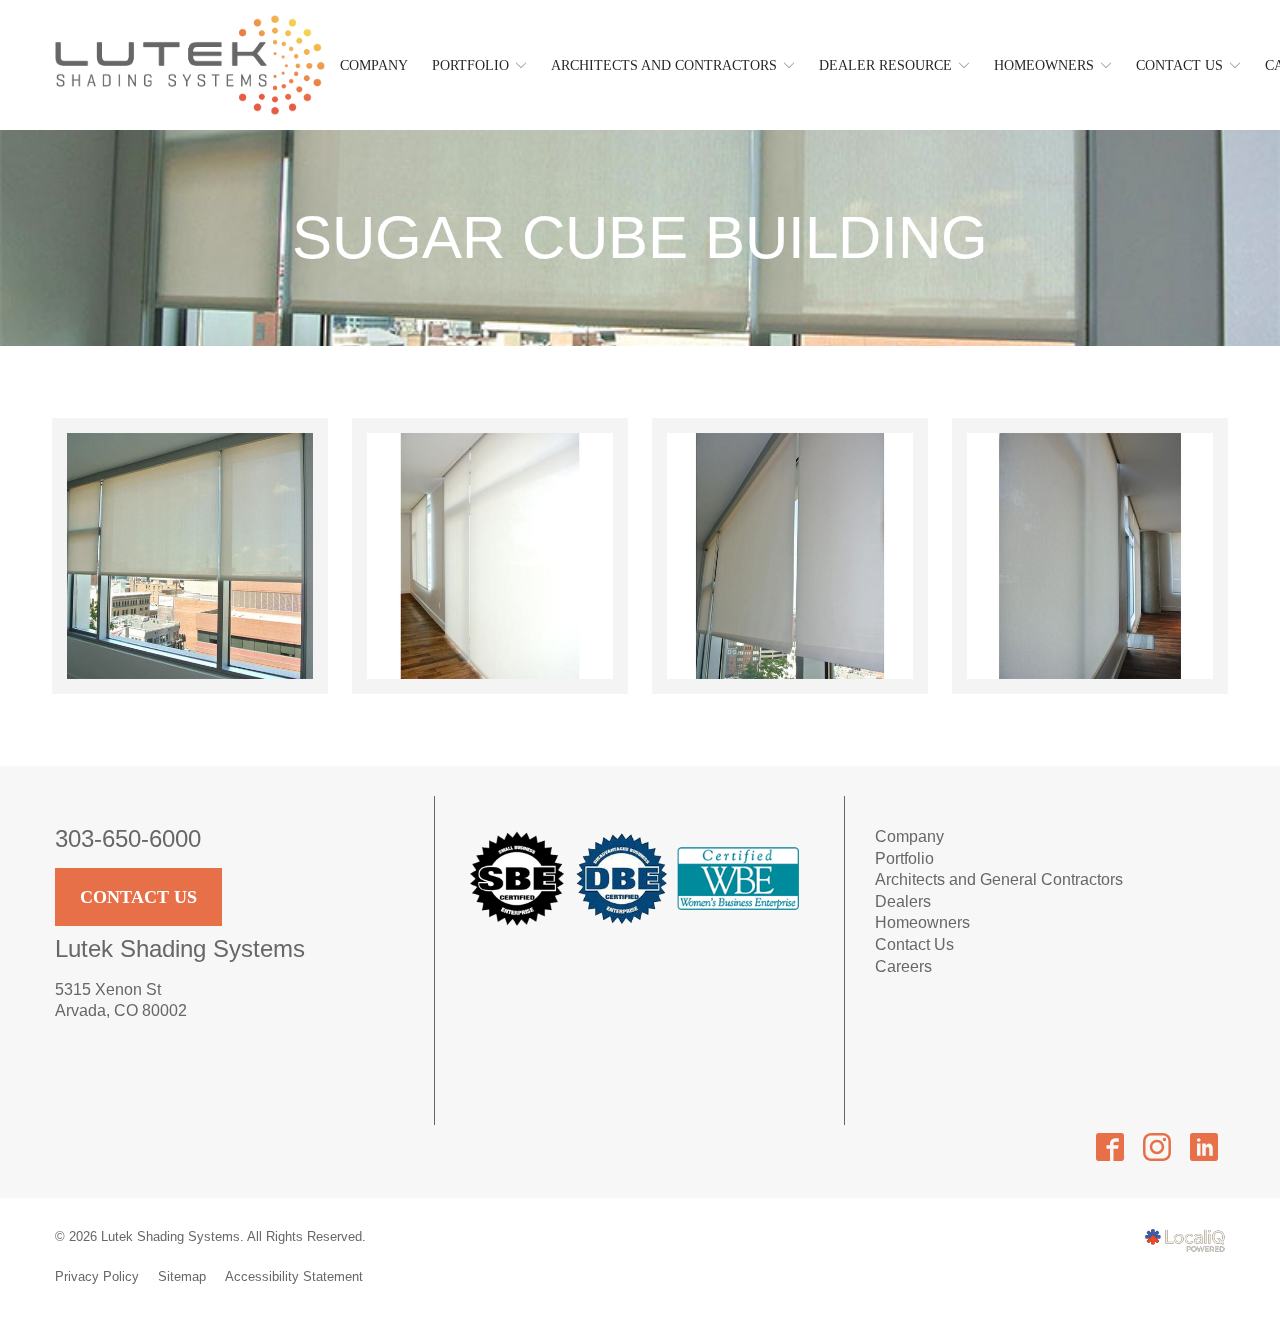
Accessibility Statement (294, 1276)
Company (374, 65)
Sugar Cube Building (640, 238)
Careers (903, 966)
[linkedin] (1203, 1146)
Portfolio (904, 858)
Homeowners (1044, 65)
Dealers (903, 901)
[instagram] (1156, 1146)
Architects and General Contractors (999, 879)
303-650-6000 (128, 838)
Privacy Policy (97, 1276)
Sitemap (182, 1276)
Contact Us (138, 897)
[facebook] (1109, 1146)
